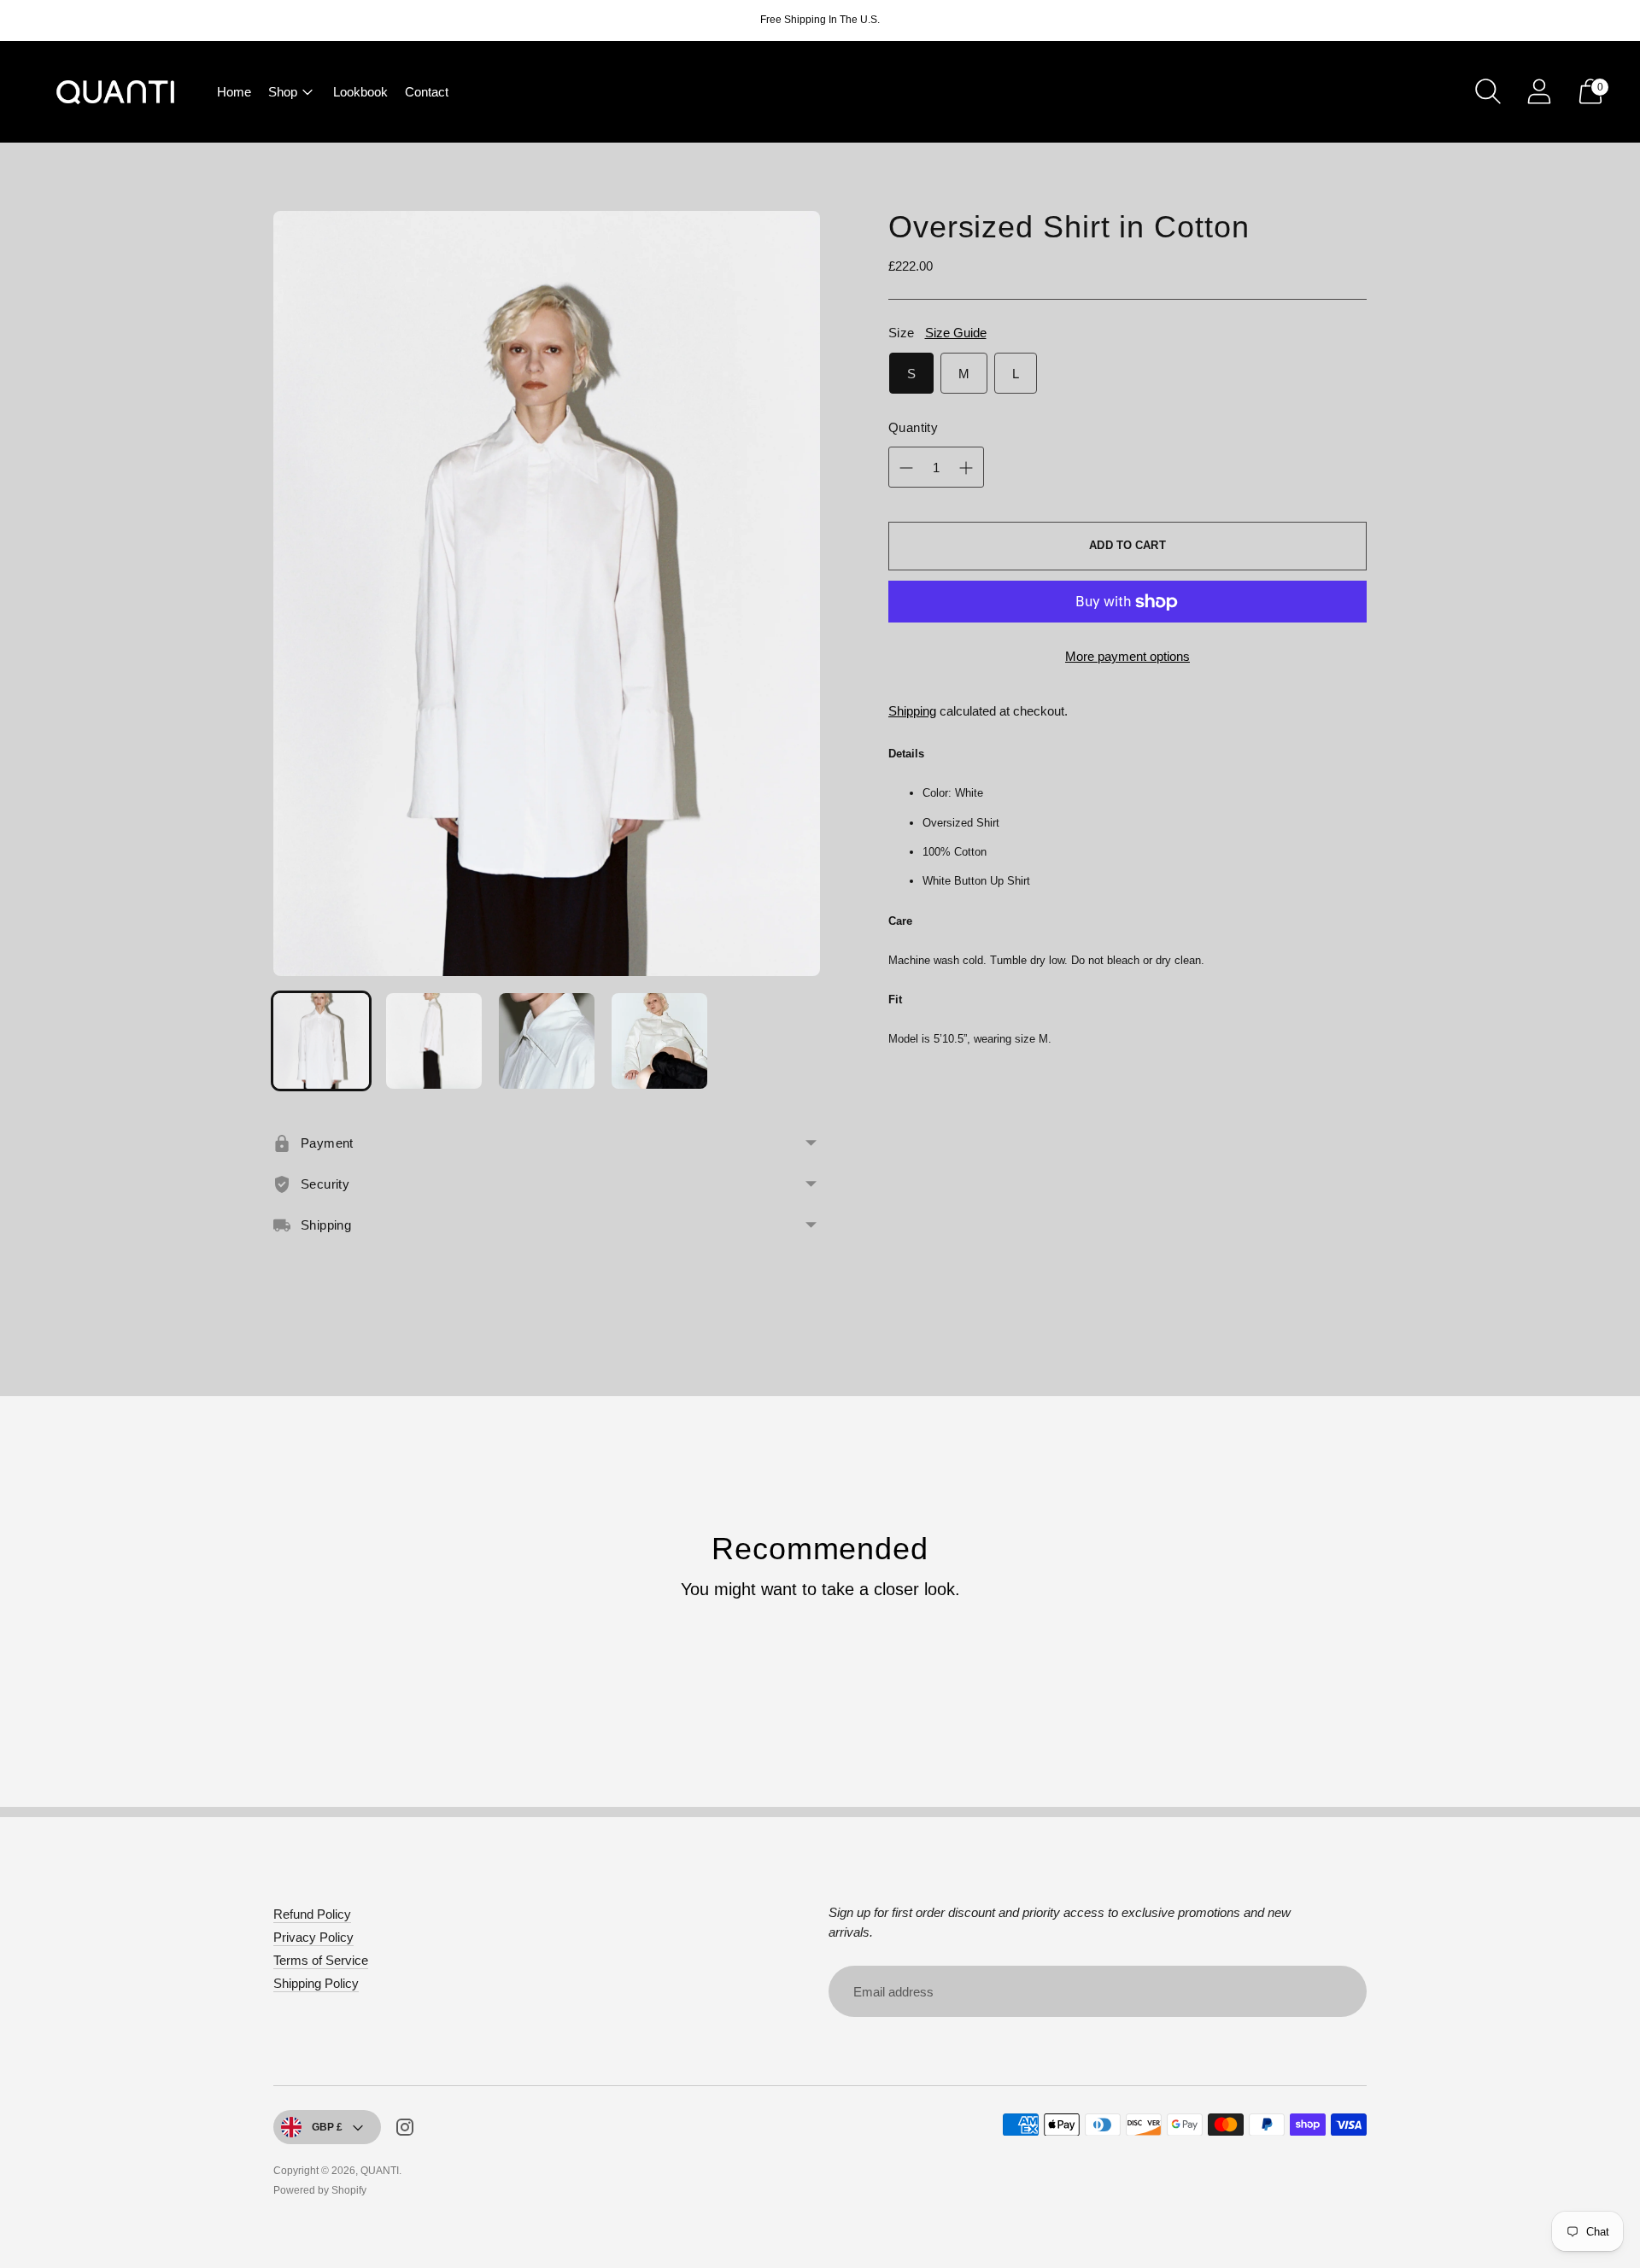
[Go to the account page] (1539, 91)
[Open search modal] (1488, 91)
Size (902, 333)
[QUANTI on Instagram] (405, 2130)
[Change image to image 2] (434, 1041)
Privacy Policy (313, 1937)
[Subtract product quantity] (966, 468)
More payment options (1127, 656)
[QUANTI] (115, 92)
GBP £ (327, 2127)
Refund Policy (312, 1914)
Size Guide (956, 333)
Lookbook (360, 92)
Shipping (912, 711)
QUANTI (380, 2171)
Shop (283, 92)
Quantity (913, 427)
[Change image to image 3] (547, 1041)
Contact (427, 92)
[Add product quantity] (906, 468)
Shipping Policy (316, 1983)
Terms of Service (321, 1960)
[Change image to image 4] (659, 1041)
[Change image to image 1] (321, 1041)
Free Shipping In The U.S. (820, 20)
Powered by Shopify (320, 2190)
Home (234, 92)
